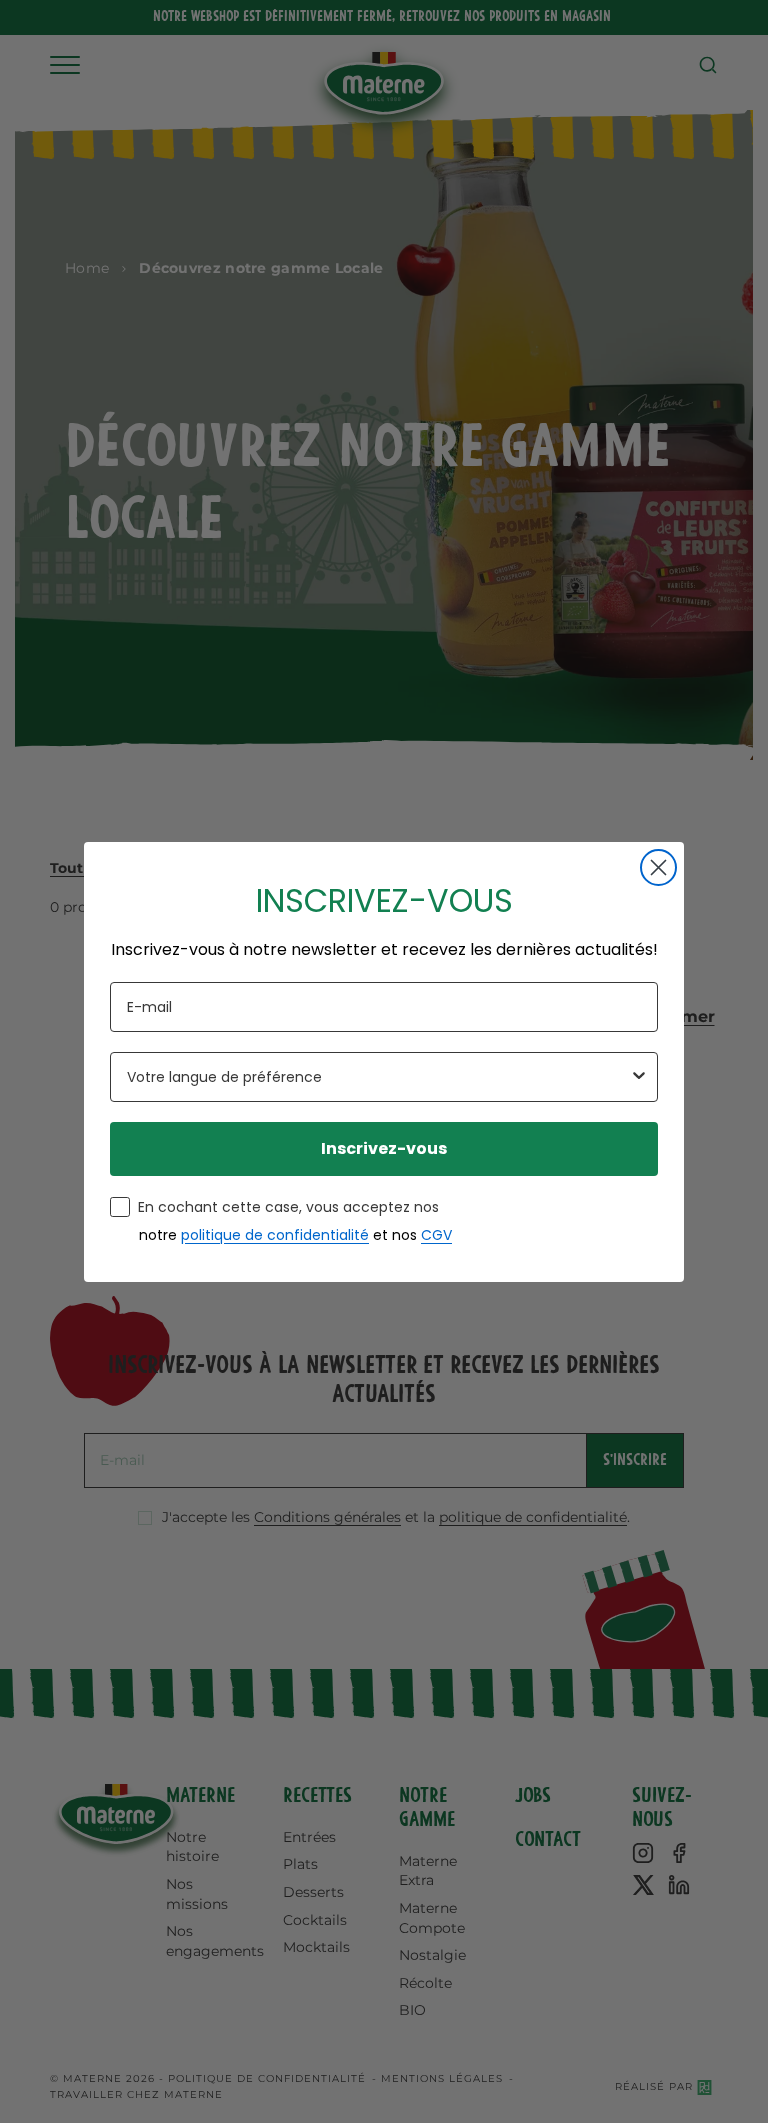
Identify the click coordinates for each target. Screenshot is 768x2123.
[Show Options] (639, 1077)
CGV (436, 1235)
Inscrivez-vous (384, 1148)
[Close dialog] (658, 867)
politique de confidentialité (275, 1235)
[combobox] (378, 1077)
